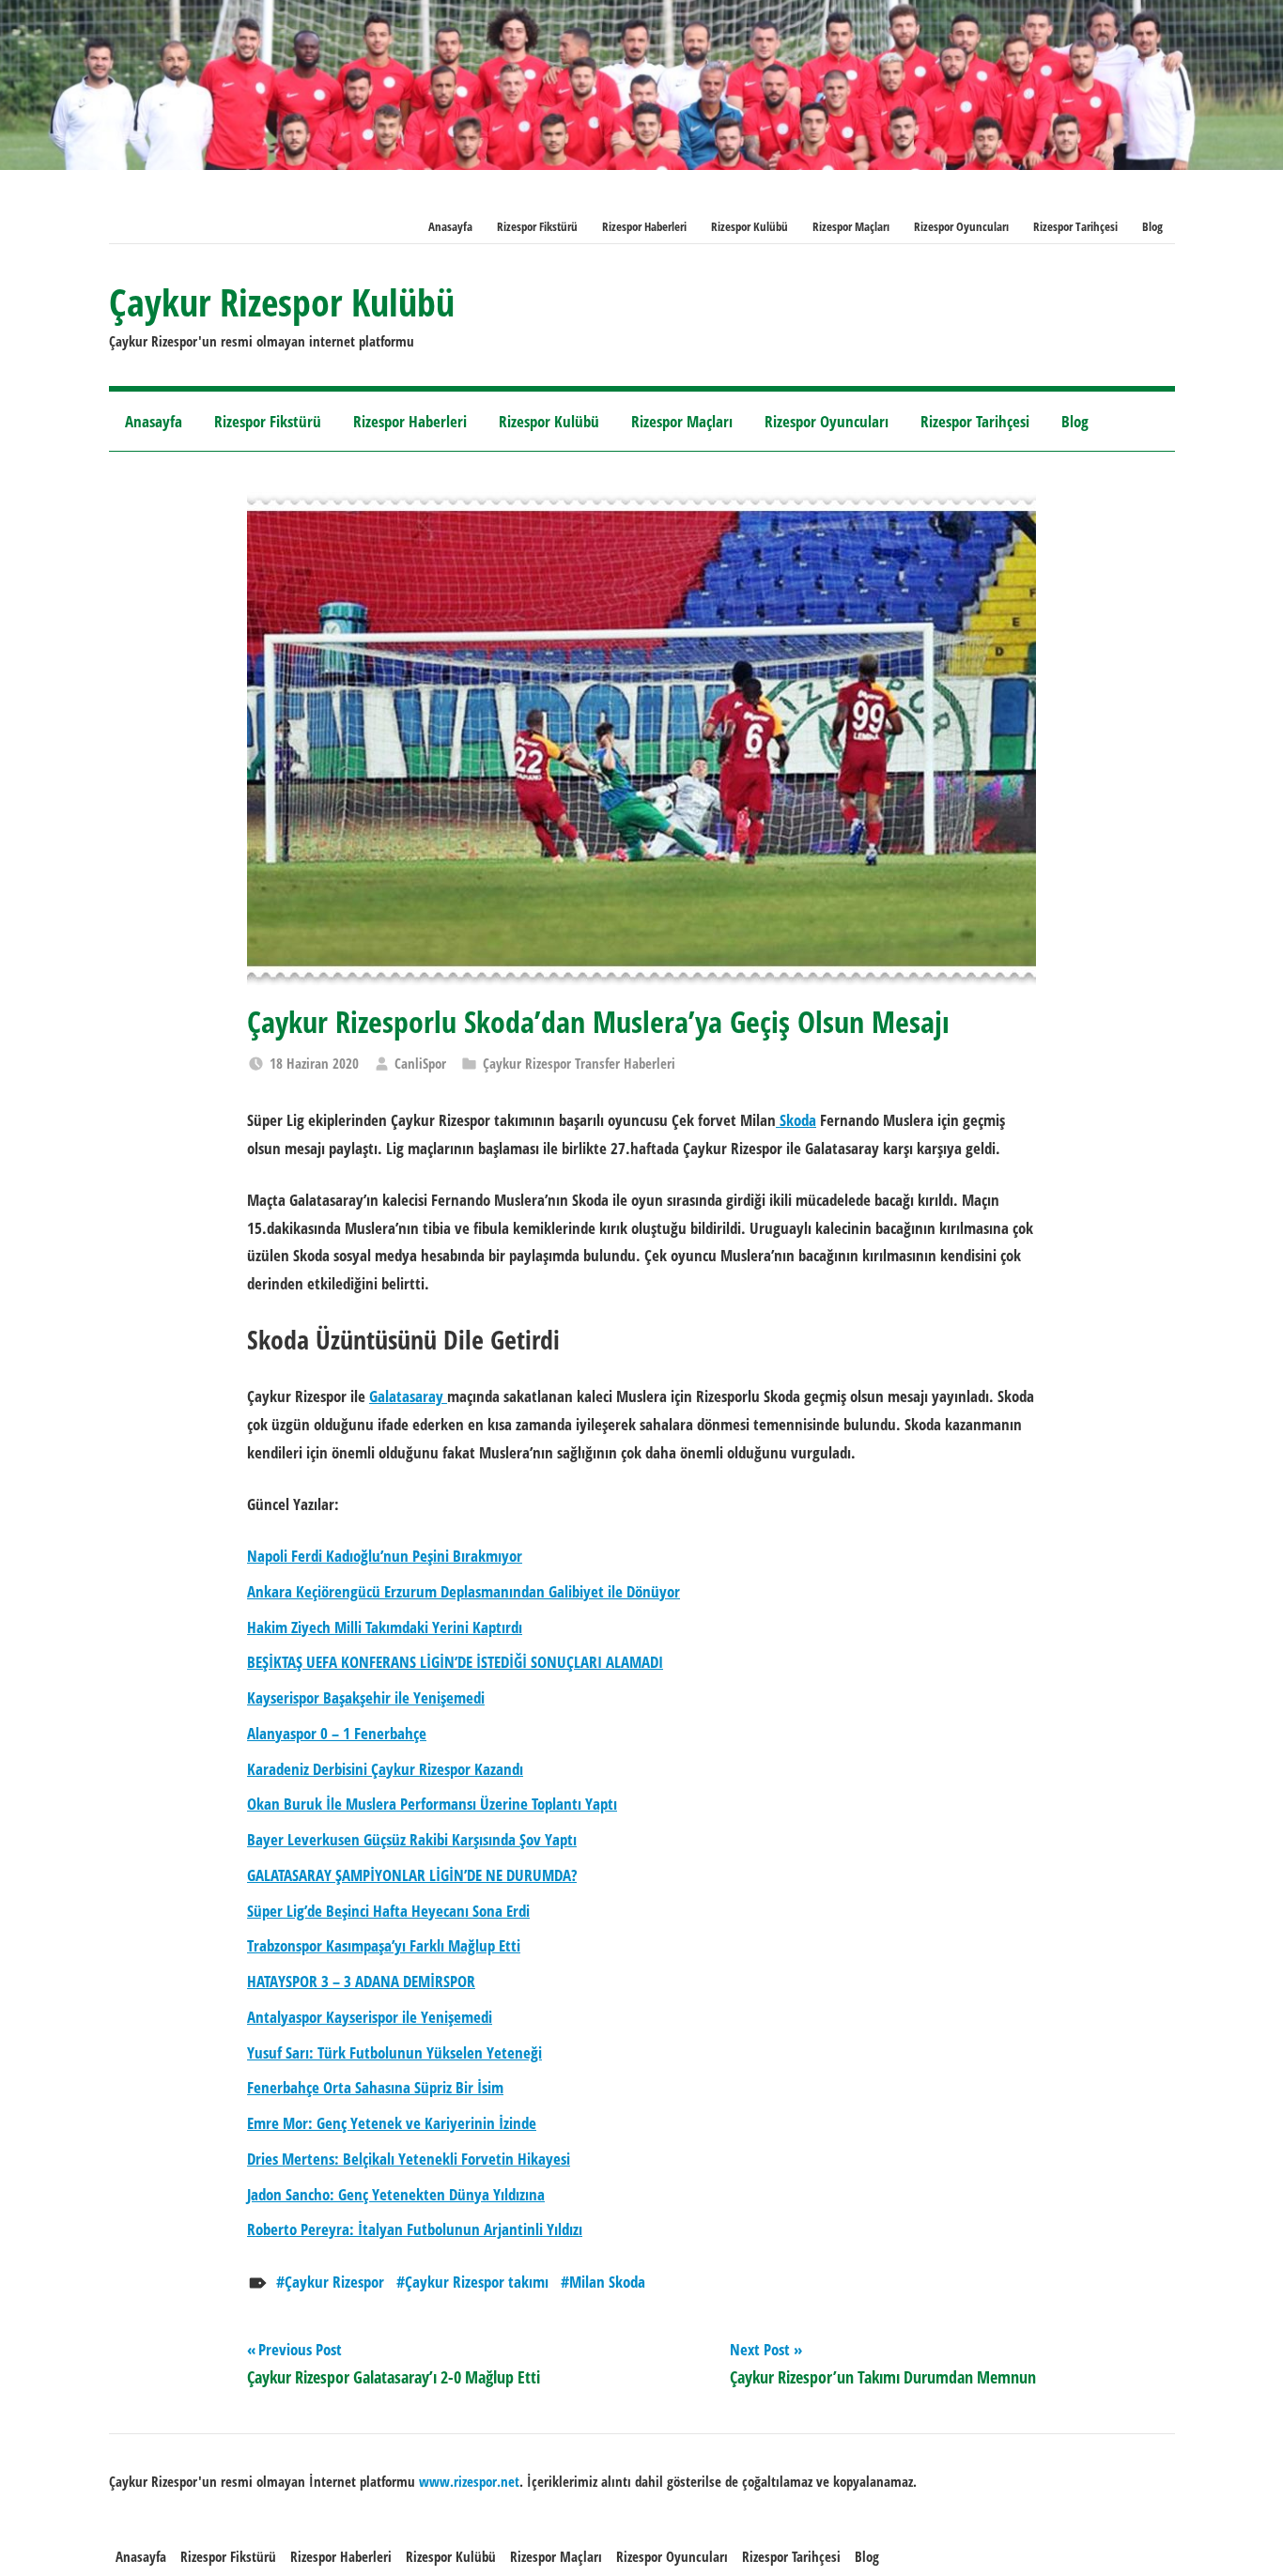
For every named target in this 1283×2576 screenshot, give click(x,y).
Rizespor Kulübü (750, 226)
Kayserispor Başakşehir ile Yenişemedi (366, 1697)
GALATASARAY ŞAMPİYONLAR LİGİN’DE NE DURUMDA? (412, 1875)
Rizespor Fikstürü (537, 226)
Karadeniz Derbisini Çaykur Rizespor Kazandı (385, 1769)
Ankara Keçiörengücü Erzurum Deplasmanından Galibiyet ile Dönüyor (464, 1591)
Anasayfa (450, 226)
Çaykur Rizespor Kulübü (282, 302)
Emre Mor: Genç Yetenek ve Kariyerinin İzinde (392, 2123)
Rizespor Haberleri (644, 226)
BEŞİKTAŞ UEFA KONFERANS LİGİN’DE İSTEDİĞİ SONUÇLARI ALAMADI (455, 1662)
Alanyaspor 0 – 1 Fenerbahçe (337, 1733)
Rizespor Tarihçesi (1075, 226)
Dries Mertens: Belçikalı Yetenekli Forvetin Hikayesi (409, 2159)
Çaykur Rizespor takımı (477, 2282)
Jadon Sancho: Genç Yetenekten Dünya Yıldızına (396, 2194)
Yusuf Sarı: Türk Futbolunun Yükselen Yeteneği (394, 2052)
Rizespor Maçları (851, 226)
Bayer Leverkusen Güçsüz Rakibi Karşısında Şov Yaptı (412, 1839)
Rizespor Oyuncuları (961, 226)
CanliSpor (420, 1063)
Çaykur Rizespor (334, 2282)
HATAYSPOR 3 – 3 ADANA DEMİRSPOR (361, 1981)
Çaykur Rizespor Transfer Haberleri (579, 1063)
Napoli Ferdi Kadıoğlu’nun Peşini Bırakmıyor (385, 1556)
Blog (1152, 226)
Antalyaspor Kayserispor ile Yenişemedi (370, 2017)
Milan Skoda (607, 2282)
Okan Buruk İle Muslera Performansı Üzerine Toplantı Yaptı (432, 1804)
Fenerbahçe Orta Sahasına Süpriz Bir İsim (375, 2087)
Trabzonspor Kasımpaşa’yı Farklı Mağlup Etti (384, 1945)
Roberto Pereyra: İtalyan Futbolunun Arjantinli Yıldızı (415, 2229)
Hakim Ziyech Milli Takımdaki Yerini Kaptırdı (385, 1627)
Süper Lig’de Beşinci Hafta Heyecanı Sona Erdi (388, 1911)
